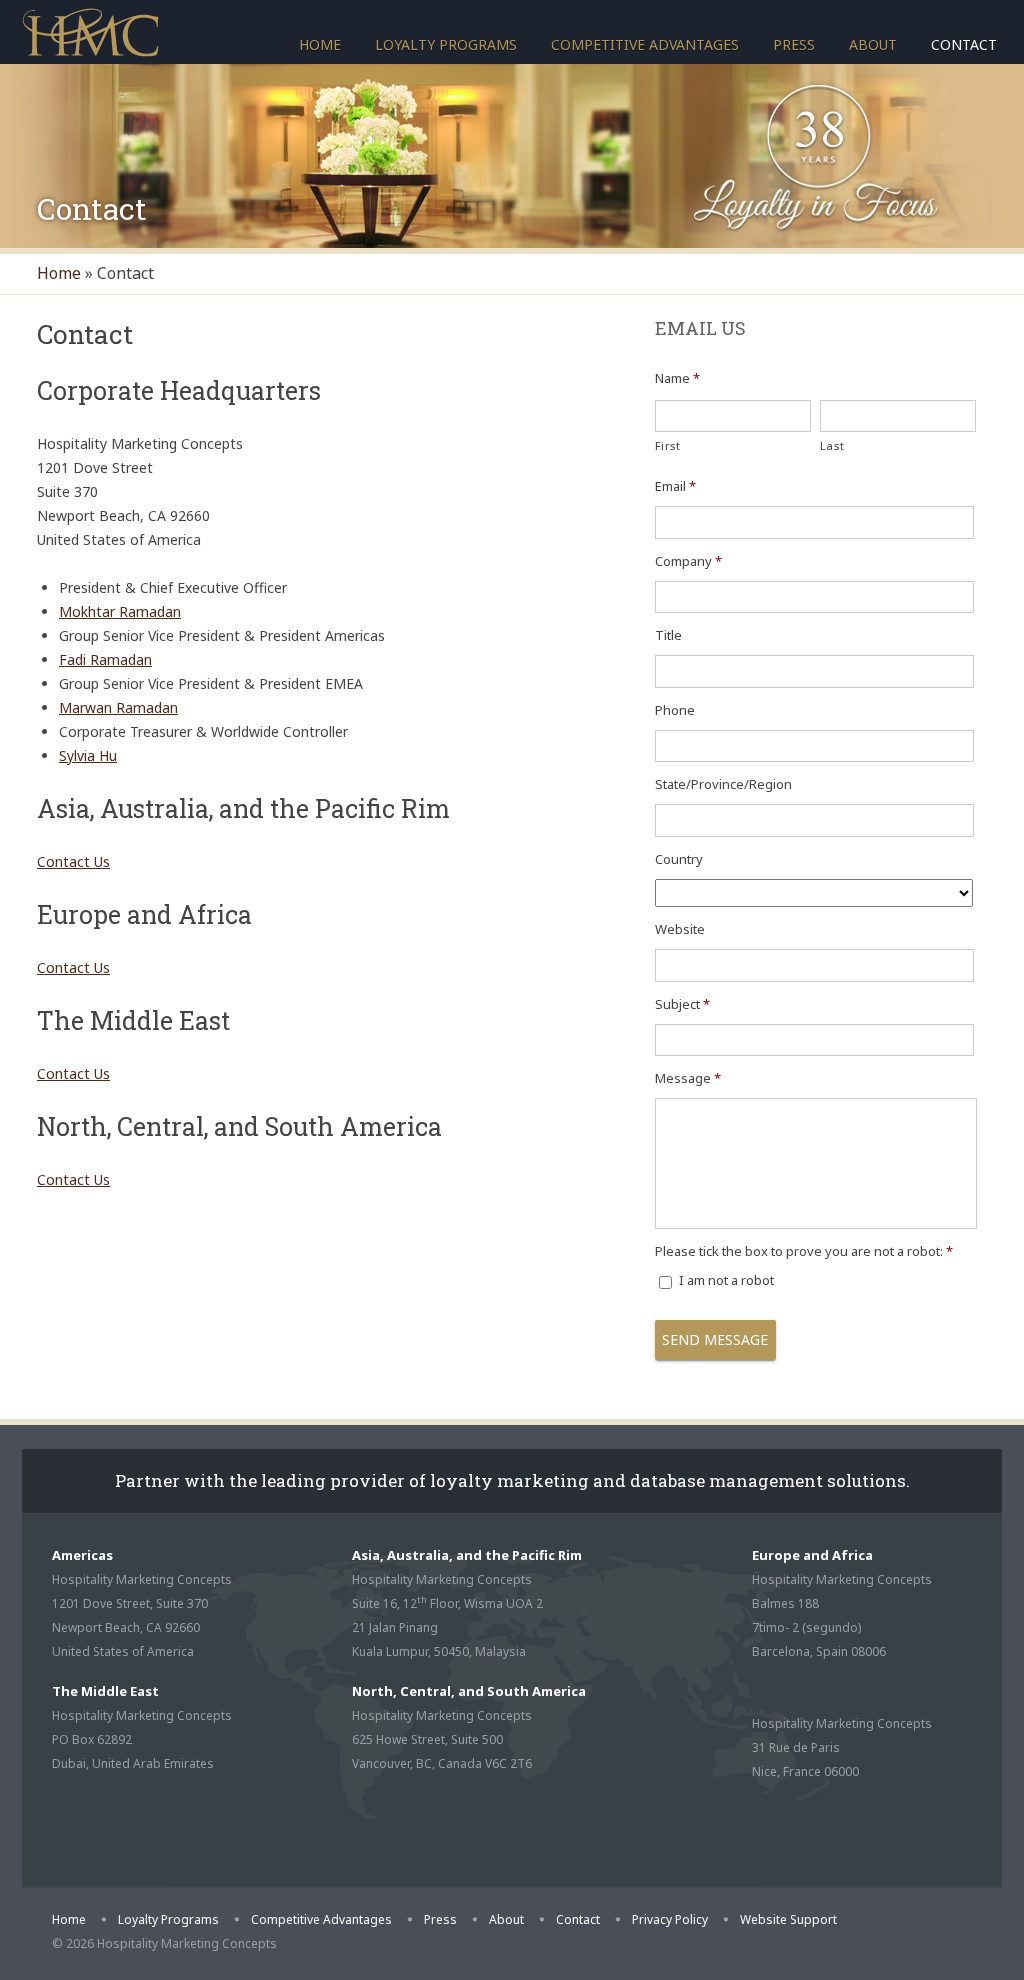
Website (680, 929)
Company (688, 561)
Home (320, 44)
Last (832, 445)
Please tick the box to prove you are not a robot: (804, 1251)
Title (668, 635)
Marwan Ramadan (118, 707)
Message (688, 1078)
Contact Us (73, 861)
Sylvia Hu (88, 755)
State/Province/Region (723, 784)
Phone (675, 710)
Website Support (788, 1919)
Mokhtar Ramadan (120, 611)
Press (794, 44)
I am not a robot (726, 1280)
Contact (964, 44)
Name (677, 378)
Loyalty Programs (446, 44)
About (873, 44)
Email (675, 486)
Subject (682, 1004)
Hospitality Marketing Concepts (90, 31)
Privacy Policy (670, 1919)
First (668, 445)
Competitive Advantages (645, 44)
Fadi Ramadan (105, 659)
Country (679, 859)
